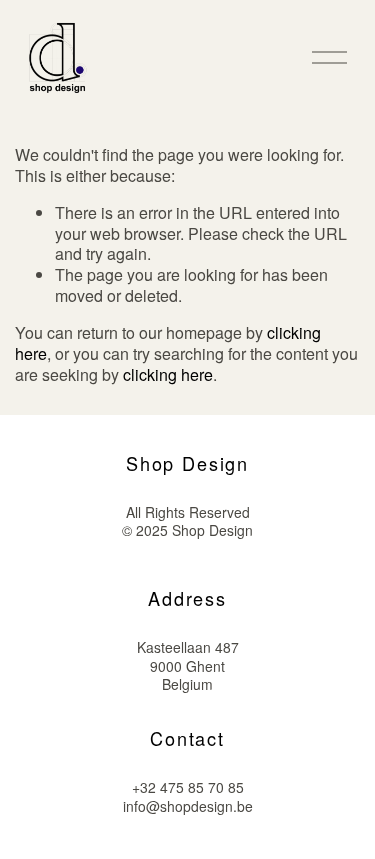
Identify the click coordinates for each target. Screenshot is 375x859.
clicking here (168, 374)
